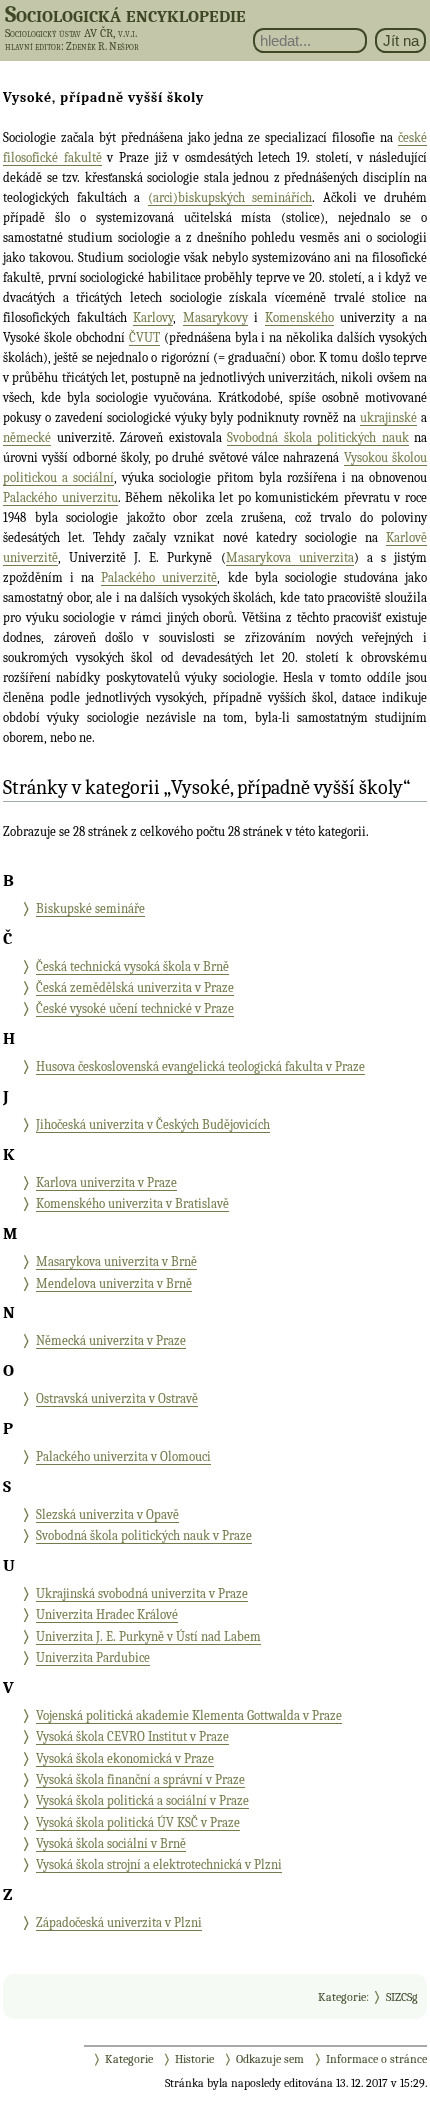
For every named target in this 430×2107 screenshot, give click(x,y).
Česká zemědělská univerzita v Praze (135, 987)
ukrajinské (388, 417)
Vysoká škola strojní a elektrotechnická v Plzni (159, 1864)
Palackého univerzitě (159, 577)
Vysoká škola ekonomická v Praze (125, 1758)
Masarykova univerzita (290, 557)
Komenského (299, 317)
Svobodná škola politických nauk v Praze (144, 1535)
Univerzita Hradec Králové (107, 1614)
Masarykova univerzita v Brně (116, 1261)
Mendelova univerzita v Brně (114, 1283)
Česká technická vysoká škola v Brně (132, 966)
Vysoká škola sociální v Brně (111, 1843)
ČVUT (144, 337)
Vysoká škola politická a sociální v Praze (142, 1800)
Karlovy (153, 317)
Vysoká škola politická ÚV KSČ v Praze (138, 1822)
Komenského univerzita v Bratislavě (132, 1203)
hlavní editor (33, 46)
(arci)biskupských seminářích (230, 197)
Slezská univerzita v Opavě (107, 1514)
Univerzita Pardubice (93, 1657)
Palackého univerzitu (60, 497)
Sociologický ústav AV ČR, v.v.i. (71, 33)
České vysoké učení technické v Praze (135, 1008)
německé (27, 437)
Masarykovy (215, 317)
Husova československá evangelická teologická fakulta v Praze (200, 1066)
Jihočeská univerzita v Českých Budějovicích (153, 1124)
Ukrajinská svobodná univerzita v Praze (142, 1593)
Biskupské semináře (90, 908)
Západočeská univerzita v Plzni (119, 1922)
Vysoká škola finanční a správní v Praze (140, 1779)
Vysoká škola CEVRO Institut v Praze (132, 1736)
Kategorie (342, 1997)
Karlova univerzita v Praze (106, 1182)
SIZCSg (402, 1997)
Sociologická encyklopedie (125, 14)
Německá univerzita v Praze (111, 1340)
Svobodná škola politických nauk (318, 437)
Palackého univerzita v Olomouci (123, 1456)
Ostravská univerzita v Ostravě (117, 1398)
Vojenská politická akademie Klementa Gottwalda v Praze (189, 1715)
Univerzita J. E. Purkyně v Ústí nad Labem (148, 1636)
